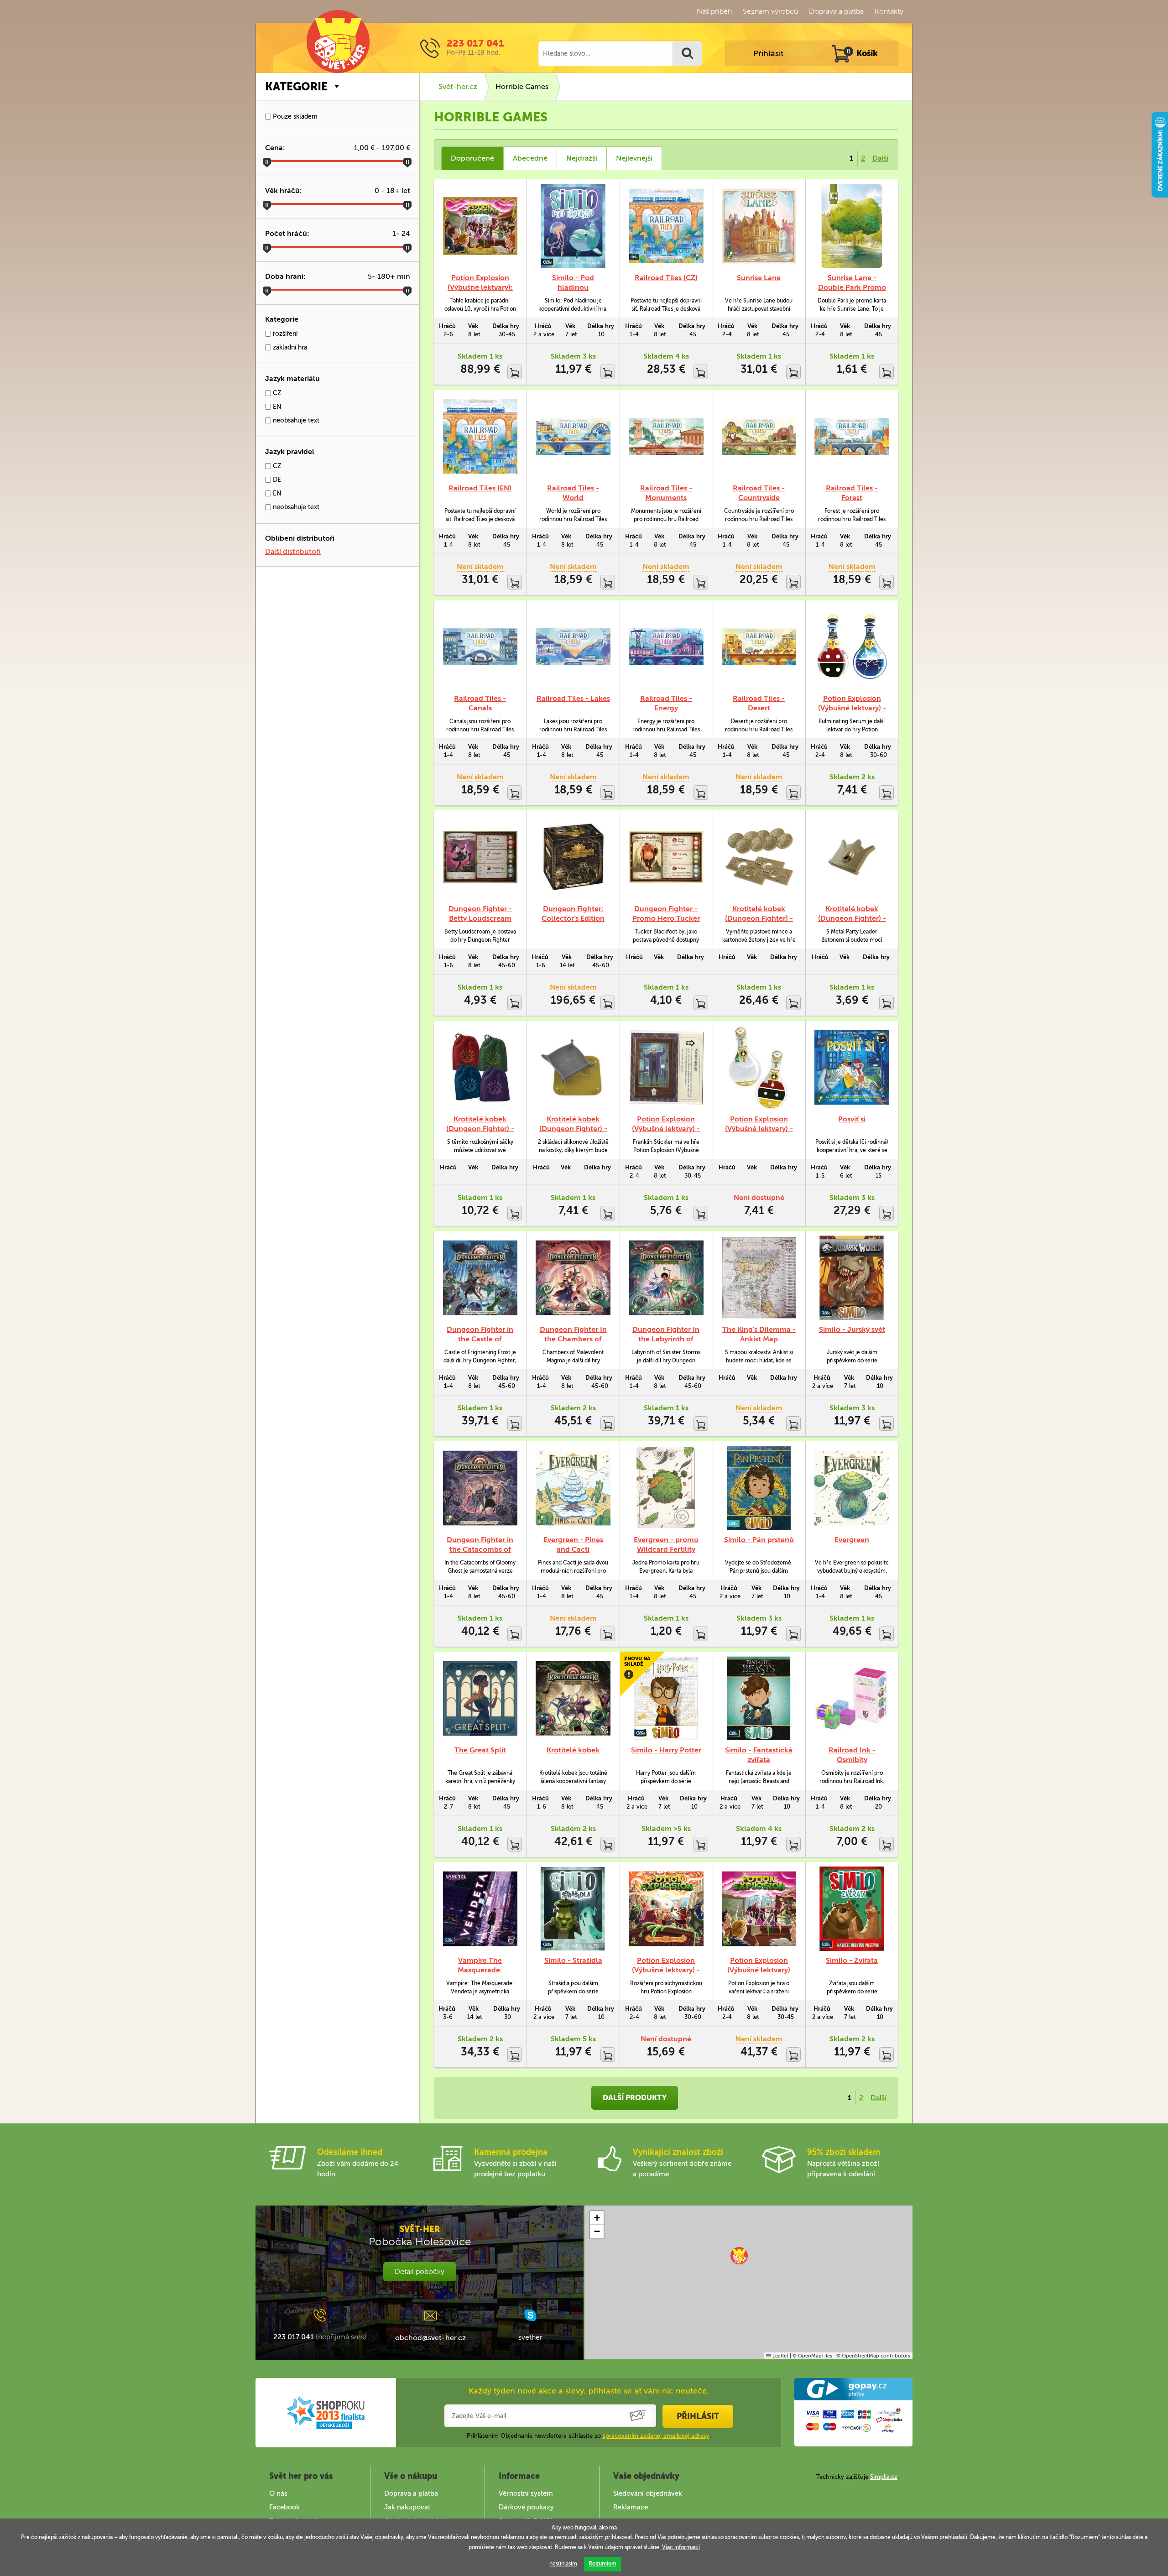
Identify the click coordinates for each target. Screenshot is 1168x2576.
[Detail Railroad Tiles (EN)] (480, 436)
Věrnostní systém (526, 2493)
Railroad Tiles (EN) (480, 488)
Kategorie (296, 86)
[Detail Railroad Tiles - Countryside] (759, 436)
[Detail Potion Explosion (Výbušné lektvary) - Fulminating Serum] (852, 647)
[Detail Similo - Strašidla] (573, 1909)
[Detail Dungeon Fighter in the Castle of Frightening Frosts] (480, 1278)
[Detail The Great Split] (480, 1698)
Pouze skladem (294, 117)
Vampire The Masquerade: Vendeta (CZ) (480, 1970)
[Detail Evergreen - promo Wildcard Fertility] (666, 1488)
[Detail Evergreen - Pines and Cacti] (573, 1488)
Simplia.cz (884, 2477)
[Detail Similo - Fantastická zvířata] (759, 1698)
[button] (739, 2256)
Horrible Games (522, 86)
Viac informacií (681, 2547)
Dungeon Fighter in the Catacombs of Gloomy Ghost (480, 1549)
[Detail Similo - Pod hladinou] (573, 226)
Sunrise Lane (759, 278)
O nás (278, 2493)
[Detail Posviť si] (852, 1067)
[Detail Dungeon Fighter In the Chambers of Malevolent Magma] (573, 1278)
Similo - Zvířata (852, 1960)
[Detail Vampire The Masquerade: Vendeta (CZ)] (480, 1909)
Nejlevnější (634, 158)
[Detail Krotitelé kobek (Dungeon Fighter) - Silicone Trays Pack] (573, 1067)
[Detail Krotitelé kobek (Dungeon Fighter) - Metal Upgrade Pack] (759, 857)
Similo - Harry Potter (666, 1750)
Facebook (284, 2507)
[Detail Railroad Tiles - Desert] (759, 647)
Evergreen (852, 1540)
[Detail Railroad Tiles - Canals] (480, 647)
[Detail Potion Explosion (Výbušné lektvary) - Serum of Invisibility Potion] (759, 1067)
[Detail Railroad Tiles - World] (573, 436)
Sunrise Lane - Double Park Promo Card (852, 287)
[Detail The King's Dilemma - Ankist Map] (759, 1278)
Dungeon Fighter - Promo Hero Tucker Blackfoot (666, 918)
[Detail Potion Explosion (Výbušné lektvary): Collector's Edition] (480, 226)
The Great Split (480, 1750)
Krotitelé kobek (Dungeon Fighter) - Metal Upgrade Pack (759, 918)
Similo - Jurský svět (852, 1329)
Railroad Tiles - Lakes (573, 698)
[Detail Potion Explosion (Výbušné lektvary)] (759, 1909)
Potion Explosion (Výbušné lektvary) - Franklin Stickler (666, 1129)
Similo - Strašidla (573, 1960)
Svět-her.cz (458, 86)
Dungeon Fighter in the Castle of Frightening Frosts (480, 1339)
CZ (276, 393)
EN (276, 407)
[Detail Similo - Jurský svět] (852, 1278)
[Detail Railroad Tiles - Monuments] (666, 436)
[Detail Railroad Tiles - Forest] (852, 436)
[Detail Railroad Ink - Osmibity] (852, 1698)
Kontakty (889, 11)
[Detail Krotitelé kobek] (573, 1698)
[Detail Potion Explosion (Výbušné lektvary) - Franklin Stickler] (666, 1067)
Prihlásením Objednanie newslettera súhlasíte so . (589, 2436)
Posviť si (852, 1119)
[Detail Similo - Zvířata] (852, 1909)
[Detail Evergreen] (852, 1488)
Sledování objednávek (648, 2493)
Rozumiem (602, 2564)
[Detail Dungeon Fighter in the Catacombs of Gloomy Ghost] (480, 1488)
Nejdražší (582, 158)
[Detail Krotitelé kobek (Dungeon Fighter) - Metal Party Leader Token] (852, 857)
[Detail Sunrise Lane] (759, 226)
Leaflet (780, 2356)
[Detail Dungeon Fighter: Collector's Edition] (573, 857)
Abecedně (530, 158)
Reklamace (631, 2507)
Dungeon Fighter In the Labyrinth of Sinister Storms (666, 1339)
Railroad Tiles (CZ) (666, 278)
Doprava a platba (836, 11)
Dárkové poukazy (526, 2507)
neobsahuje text (295, 420)
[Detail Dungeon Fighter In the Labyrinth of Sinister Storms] (666, 1278)
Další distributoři (293, 551)
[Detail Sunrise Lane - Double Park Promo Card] (852, 226)
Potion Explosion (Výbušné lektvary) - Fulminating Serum (852, 708)
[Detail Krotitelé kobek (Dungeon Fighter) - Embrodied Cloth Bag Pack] (480, 1067)
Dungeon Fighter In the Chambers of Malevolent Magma (573, 1339)
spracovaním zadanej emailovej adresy (656, 2436)
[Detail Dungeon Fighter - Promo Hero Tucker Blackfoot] (666, 857)
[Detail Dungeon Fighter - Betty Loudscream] (480, 857)
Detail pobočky (420, 2271)
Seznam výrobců (770, 11)
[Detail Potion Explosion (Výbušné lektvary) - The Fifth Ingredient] (666, 1909)
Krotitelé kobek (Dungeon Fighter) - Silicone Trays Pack (573, 1129)
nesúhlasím (563, 2564)
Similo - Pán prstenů (759, 1540)
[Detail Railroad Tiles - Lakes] (573, 647)
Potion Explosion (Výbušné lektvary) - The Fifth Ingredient (666, 1970)
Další (880, 158)
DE (276, 480)
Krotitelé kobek (573, 1750)
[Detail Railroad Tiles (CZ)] (666, 226)
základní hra (289, 347)
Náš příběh (714, 11)
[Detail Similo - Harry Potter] (666, 1698)
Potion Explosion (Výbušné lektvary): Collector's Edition (480, 287)
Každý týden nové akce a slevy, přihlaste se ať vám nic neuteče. (589, 2391)
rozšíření (284, 334)
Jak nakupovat (407, 2507)
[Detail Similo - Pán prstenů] (759, 1488)
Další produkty (635, 2098)
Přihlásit (768, 53)
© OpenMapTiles (812, 2356)
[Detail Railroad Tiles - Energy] (666, 647)
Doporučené (472, 158)
